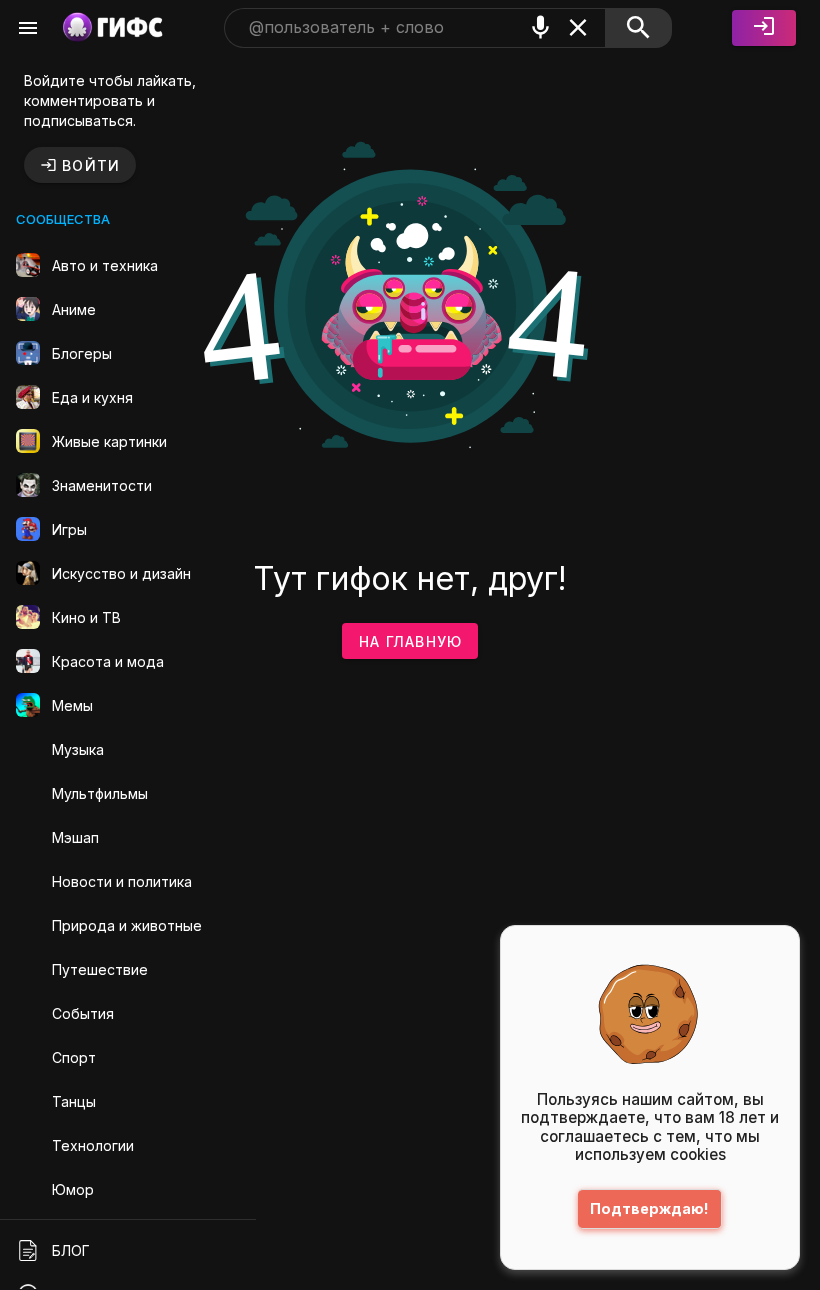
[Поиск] (638, 28)
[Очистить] (578, 27)
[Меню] (28, 28)
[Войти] (764, 28)
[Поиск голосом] (541, 27)
